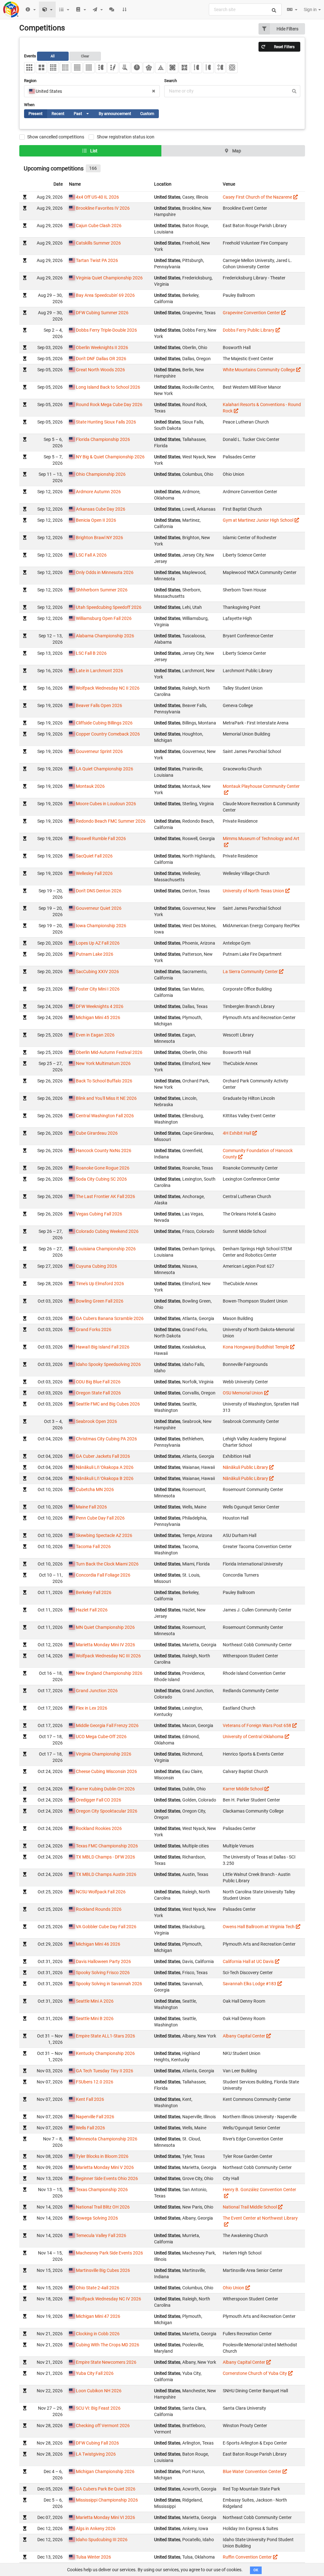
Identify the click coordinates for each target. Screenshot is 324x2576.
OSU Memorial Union (243, 1393)
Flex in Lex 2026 (92, 1708)
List (93, 151)
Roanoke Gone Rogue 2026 (103, 1168)
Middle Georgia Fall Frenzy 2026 (107, 1725)
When (29, 105)
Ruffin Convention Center (247, 2557)
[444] (53, 68)
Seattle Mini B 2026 (95, 2018)
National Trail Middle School (250, 2207)
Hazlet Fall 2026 (92, 1610)
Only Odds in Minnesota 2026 (105, 572)
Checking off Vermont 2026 (103, 2426)
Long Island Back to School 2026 (108, 387)
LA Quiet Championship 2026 (105, 769)
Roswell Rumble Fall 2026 (101, 838)
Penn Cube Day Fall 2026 (100, 1518)
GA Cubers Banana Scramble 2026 (110, 1318)
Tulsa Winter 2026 (93, 2557)
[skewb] (173, 68)
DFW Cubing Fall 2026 (97, 2443)
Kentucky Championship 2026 (105, 2053)
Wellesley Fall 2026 (94, 873)
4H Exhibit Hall (237, 1133)
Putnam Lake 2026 (95, 954)
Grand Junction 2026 (97, 1691)
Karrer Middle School (243, 1789)
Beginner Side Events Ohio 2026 (107, 2178)
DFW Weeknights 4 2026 (100, 1006)
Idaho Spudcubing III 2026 (102, 2540)
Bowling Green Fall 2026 (100, 1301)
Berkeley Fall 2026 (94, 1592)
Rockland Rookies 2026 (99, 1828)
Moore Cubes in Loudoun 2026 (106, 804)
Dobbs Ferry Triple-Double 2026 (106, 330)
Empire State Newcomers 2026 (106, 2362)
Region (30, 81)
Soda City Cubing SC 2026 (101, 1179)
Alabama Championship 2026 (105, 636)
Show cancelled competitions (56, 137)
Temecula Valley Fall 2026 (101, 2235)
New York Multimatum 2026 (103, 1063)
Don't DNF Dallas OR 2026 (101, 359)
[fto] (232, 68)
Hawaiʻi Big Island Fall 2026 (103, 1347)
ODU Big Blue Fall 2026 (98, 1382)
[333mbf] (220, 68)
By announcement (115, 114)
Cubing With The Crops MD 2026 (108, 2345)
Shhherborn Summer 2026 (102, 590)
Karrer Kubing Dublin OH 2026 (105, 1789)
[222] (41, 68)
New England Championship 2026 (109, 1673)
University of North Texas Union (253, 891)
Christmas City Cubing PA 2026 (106, 1439)
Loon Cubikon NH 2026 (99, 2391)
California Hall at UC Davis (248, 1961)
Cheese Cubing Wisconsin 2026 (106, 1771)
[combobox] (245, 10)
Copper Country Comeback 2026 (108, 734)
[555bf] (208, 68)
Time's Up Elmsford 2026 (100, 1284)
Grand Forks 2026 (94, 1329)
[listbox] (86, 114)
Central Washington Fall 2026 (105, 1116)
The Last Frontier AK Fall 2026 (106, 1196)
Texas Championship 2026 (102, 2190)
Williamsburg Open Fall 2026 (104, 618)
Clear (85, 56)
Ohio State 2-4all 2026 (98, 2288)
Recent (58, 114)
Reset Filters (284, 47)
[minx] (149, 68)
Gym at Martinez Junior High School (258, 520)
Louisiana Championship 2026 (106, 1249)
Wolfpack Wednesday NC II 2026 (108, 688)
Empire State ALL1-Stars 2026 (106, 2036)
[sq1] (184, 68)
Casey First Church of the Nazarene (257, 197)
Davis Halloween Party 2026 (103, 1961)
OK (256, 2570)
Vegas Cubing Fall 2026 (99, 1214)
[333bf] (101, 68)
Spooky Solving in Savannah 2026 (109, 1984)
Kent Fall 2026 (90, 2099)
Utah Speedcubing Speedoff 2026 (109, 607)
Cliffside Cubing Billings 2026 (104, 723)
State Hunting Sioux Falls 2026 (106, 422)
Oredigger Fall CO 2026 (99, 1800)
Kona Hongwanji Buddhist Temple (256, 1347)
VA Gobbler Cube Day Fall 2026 (106, 1927)
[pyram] (161, 68)
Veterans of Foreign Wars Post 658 (257, 1725)
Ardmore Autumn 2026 (98, 492)
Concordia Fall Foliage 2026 (103, 1575)
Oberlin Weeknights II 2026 (102, 348)
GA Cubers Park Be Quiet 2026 (106, 2489)
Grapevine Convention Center (251, 313)
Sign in (311, 10)
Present (35, 114)
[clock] (137, 68)
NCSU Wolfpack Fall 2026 (101, 1892)
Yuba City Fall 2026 (95, 2373)
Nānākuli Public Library (245, 1467)
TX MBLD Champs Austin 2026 (106, 1874)
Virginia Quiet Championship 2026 (109, 278)
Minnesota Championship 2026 (107, 2139)
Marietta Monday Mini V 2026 (105, 2167)
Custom (147, 114)
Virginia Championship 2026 (104, 1754)
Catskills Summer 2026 (98, 243)
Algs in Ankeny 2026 (96, 2528)
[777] (89, 68)
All (53, 56)
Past (84, 115)
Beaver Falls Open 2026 (99, 705)
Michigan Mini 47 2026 (98, 2316)
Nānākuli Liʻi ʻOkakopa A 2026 (105, 1467)
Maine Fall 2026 (91, 1507)
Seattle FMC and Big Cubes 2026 (108, 1404)
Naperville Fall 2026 (95, 2117)
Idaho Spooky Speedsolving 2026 (108, 1364)
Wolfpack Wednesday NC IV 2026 (109, 2299)
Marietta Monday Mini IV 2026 (106, 1645)
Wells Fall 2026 (90, 2128)
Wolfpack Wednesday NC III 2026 (108, 1656)
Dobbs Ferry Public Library (249, 330)
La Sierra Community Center (250, 972)
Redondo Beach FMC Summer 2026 (111, 821)
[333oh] (125, 68)
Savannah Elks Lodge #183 (249, 1984)
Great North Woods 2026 (100, 370)
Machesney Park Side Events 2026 (109, 2253)
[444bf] (196, 68)
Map (236, 151)
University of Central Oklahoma (253, 1737)
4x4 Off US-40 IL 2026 (97, 197)
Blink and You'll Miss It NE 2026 (106, 1098)
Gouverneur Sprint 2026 (99, 751)
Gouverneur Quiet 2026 (99, 908)
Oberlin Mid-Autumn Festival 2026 (109, 1052)
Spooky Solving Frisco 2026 (103, 1973)
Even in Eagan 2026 (95, 1035)
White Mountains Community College (259, 370)
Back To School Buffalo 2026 (104, 1081)
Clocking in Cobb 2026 (98, 2334)
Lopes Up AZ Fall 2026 (98, 943)
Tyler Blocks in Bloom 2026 (102, 2156)
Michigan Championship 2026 (105, 2471)
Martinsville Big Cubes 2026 (103, 2270)
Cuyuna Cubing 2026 (97, 1266)
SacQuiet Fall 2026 (94, 856)
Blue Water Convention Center (252, 2471)
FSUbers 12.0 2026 (95, 2082)
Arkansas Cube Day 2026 (101, 509)
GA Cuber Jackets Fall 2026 (103, 1456)
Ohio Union (234, 2288)
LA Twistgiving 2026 (96, 2454)
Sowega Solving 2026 (97, 2218)
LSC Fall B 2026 (91, 653)
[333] (30, 68)
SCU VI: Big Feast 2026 (98, 2408)
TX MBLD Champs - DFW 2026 (106, 1857)
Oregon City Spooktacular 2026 (107, 1811)
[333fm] (113, 68)
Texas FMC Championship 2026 (107, 1846)
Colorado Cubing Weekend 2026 (107, 1231)
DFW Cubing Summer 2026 (102, 313)
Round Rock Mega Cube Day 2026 (109, 405)
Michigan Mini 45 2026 (98, 1017)
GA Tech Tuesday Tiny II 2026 (105, 2071)
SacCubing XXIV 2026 (97, 972)
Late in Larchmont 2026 (100, 671)
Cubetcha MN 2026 (95, 1489)
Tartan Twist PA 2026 (97, 260)
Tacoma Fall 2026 (93, 1546)
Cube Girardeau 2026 (97, 1133)
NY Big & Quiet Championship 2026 (110, 457)
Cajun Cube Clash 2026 (99, 226)
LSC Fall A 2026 (91, 555)
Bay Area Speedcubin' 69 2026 (105, 295)
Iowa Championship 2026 (101, 926)
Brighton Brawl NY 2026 (100, 538)
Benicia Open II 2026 (96, 520)
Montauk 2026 (90, 786)
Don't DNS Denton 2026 (99, 891)
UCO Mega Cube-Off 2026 (101, 1737)
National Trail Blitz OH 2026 (103, 2207)
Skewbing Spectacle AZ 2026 (104, 1535)
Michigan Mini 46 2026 (98, 1944)
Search (171, 81)
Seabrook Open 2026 (97, 1421)
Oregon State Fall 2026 (98, 1393)
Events (57, 56)
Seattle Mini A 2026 (95, 2001)
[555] (65, 68)
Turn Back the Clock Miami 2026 (107, 1564)
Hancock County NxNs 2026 (104, 1151)
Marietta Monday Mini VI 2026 (106, 2517)
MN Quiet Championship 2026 (105, 1627)
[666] (77, 68)
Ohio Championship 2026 (101, 474)
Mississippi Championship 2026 (107, 2500)
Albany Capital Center (244, 2036)
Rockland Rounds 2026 (99, 1909)
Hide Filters (287, 29)
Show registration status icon (126, 137)
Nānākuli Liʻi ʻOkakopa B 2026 (105, 1478)
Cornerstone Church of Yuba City (255, 2373)
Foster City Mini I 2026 (98, 989)
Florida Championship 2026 (103, 439)
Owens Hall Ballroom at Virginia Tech (259, 1927)
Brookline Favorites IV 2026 (103, 208)
